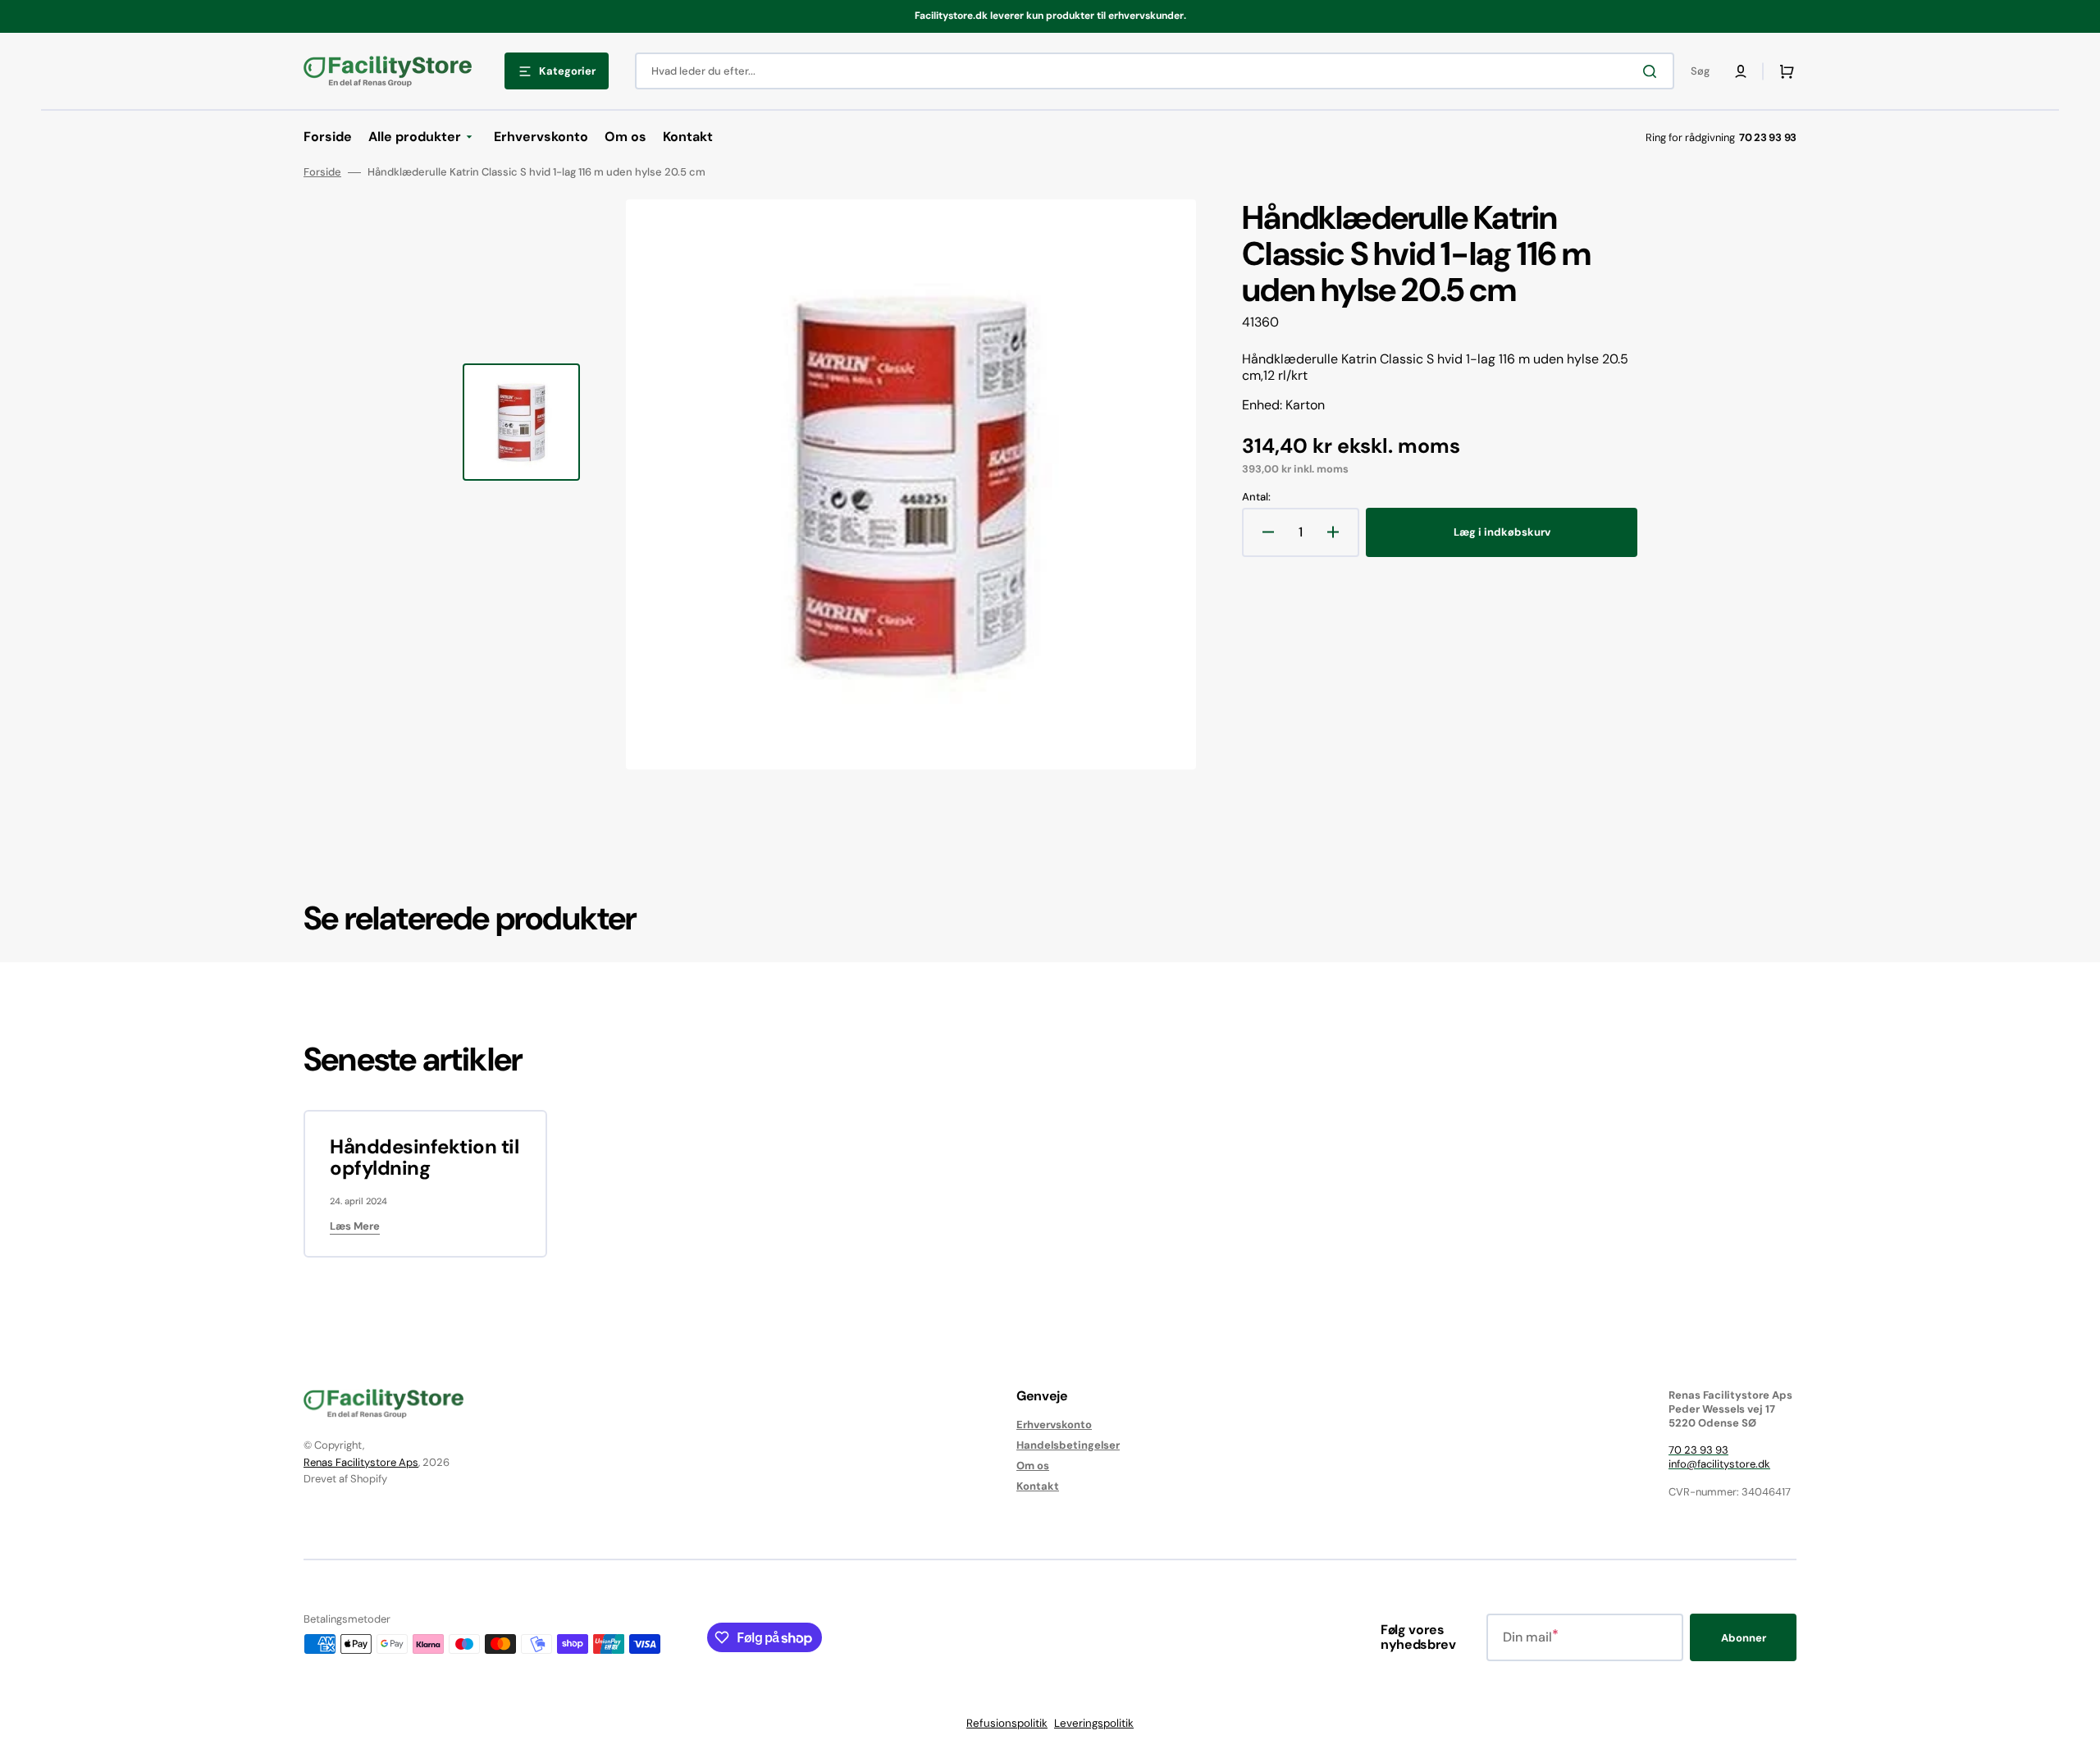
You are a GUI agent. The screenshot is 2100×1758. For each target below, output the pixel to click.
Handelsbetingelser (1068, 1445)
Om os (1033, 1466)
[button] (1741, 71)
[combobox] (1155, 71)
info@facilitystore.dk (1719, 1464)
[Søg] (1653, 71)
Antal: (1256, 497)
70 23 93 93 (1698, 1450)
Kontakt (1038, 1486)
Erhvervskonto (1054, 1425)
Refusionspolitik (1007, 1723)
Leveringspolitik (1094, 1723)
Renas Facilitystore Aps (361, 1462)
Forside (322, 172)
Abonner (1744, 1638)
